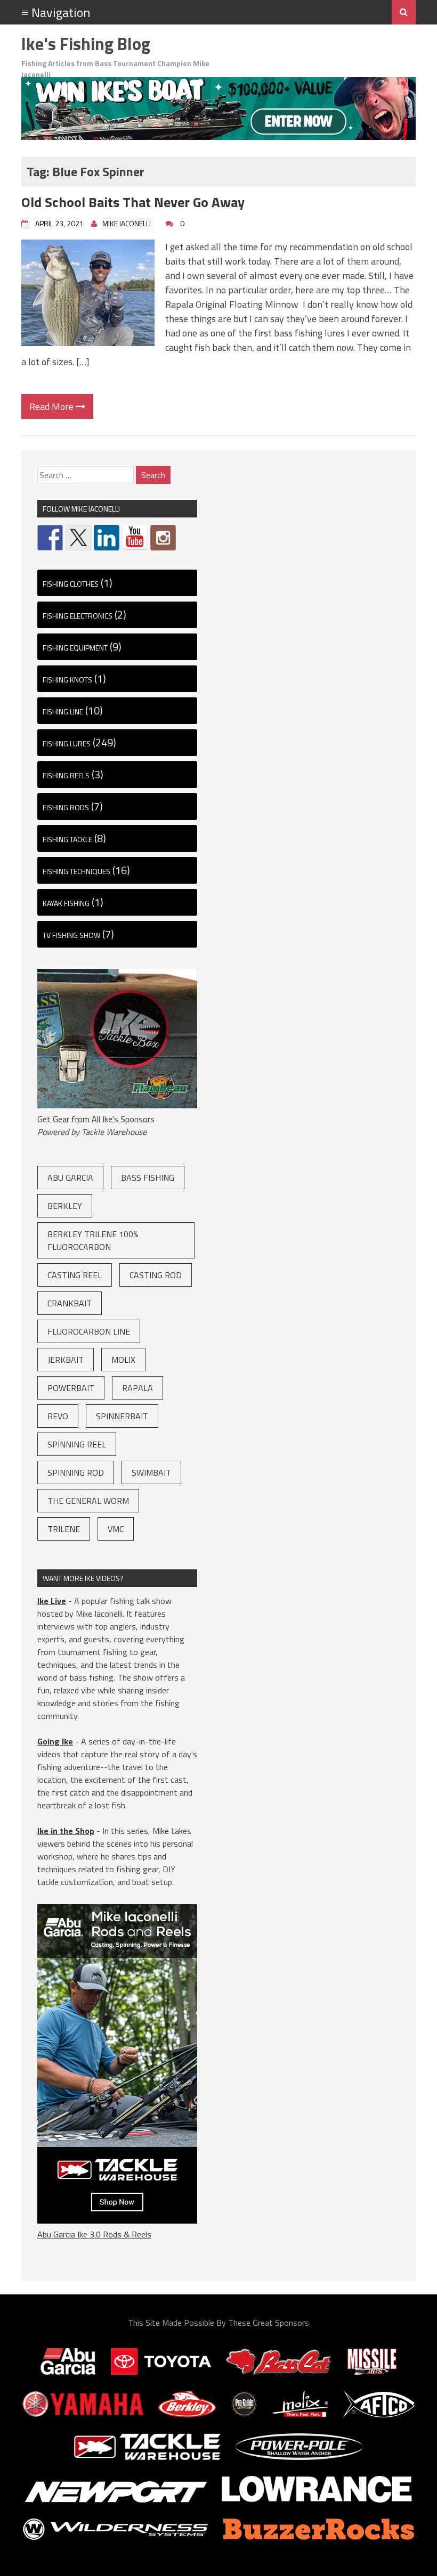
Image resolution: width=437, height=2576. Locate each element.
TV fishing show (71, 935)
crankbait (70, 1303)
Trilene (64, 1529)
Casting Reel (75, 1275)
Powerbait (71, 1388)
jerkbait (66, 1360)
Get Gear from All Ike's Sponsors (96, 1119)
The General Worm (88, 1501)
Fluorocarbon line (89, 1331)
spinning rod (76, 1472)
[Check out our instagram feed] (163, 538)
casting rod (156, 1275)
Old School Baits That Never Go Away (133, 202)
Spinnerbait (122, 1416)
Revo (58, 1416)
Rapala (137, 1388)
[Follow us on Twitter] (78, 538)
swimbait (151, 1472)
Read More (52, 406)
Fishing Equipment (75, 648)
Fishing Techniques (76, 871)
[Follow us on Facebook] (50, 538)
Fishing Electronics (78, 616)
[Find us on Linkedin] (107, 538)
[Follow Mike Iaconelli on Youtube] (135, 538)
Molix (123, 1360)
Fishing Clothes (71, 584)
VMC (116, 1529)
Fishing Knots (67, 680)
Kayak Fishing (66, 903)
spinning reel (77, 1444)
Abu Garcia (70, 1178)
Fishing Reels (66, 775)
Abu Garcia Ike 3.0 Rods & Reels (94, 2234)
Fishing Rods (66, 807)
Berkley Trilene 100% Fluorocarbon (93, 1240)
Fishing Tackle (67, 839)
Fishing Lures (67, 743)
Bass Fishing (148, 1178)
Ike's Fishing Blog (86, 44)
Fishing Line (63, 711)
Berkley (65, 1206)
